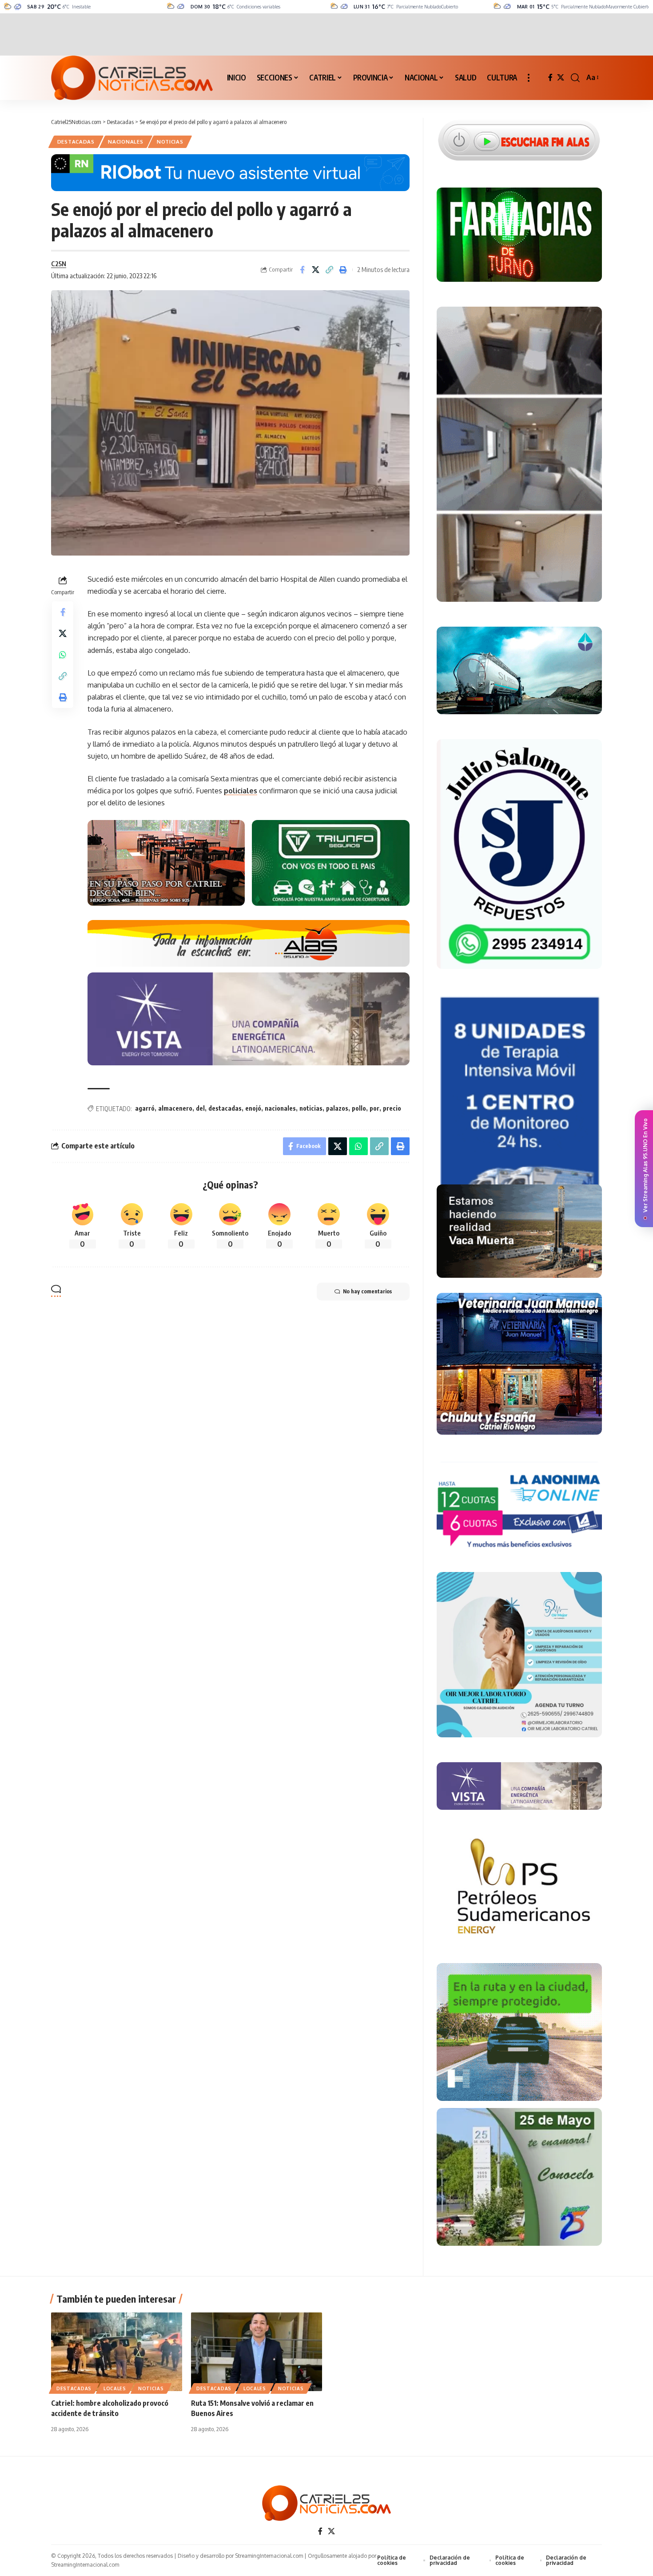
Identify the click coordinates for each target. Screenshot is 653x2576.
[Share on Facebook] (302, 270)
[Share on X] (316, 270)
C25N (59, 264)
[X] (561, 78)
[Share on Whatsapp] (63, 654)
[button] (529, 78)
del (200, 1108)
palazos (337, 1108)
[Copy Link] (330, 270)
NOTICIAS (170, 142)
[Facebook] (550, 78)
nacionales (280, 1108)
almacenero (175, 1108)
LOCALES (115, 2388)
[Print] (343, 270)
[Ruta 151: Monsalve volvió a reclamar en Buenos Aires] (257, 2352)
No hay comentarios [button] (367, 1291)
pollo (359, 1108)
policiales (241, 791)
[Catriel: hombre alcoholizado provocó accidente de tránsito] (117, 2352)
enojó (253, 1108)
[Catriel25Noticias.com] (132, 78)
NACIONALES (125, 142)
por (374, 1108)
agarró (145, 1108)
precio (392, 1108)
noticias (311, 1108)
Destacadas (76, 142)
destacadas (225, 1108)
